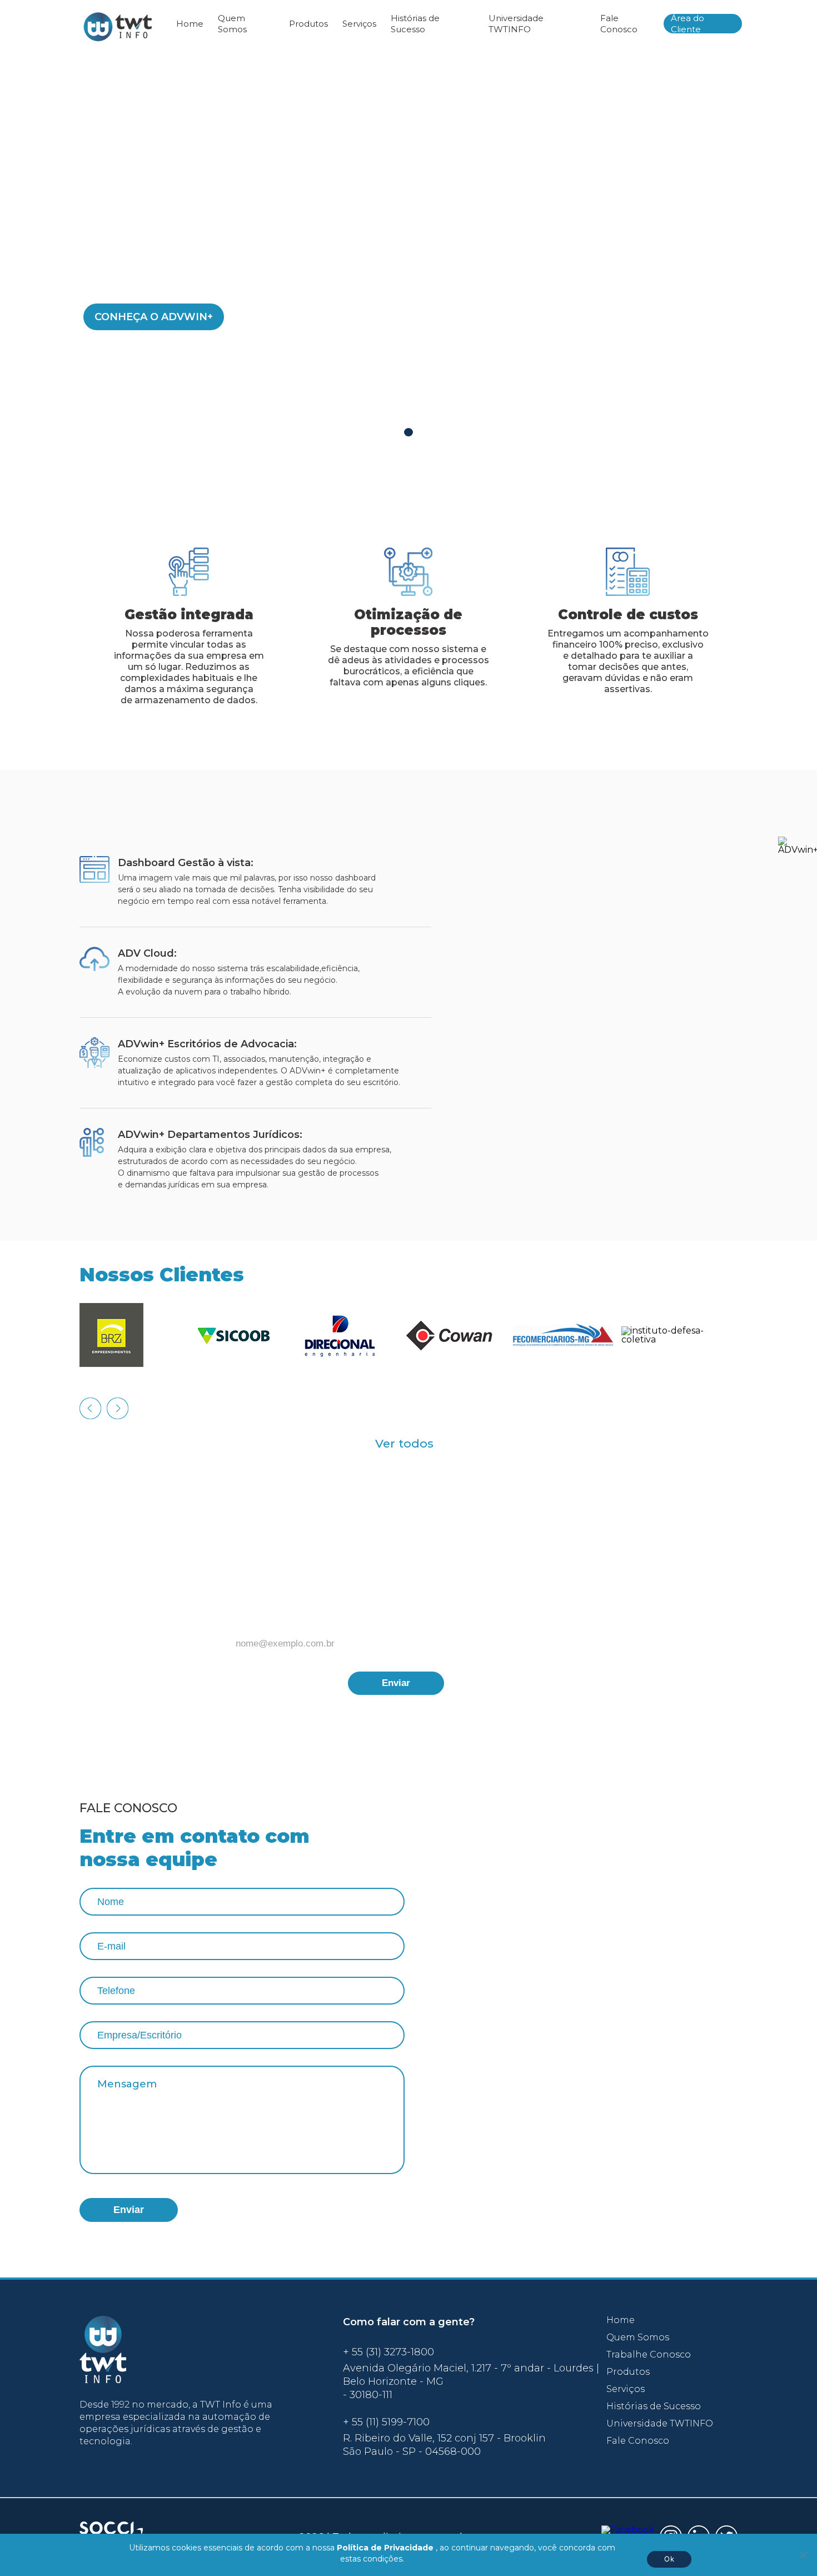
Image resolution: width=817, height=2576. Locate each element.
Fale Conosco (619, 24)
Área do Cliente (688, 24)
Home (190, 24)
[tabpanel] (409, 252)
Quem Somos (232, 24)
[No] (803, 2555)
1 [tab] (409, 432)
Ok (669, 2559)
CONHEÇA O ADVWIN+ (154, 317)
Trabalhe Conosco (649, 2355)
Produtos (308, 24)
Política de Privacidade (385, 2548)
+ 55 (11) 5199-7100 (386, 2422)
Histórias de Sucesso (415, 24)
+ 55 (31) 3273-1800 (388, 2352)
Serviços (359, 24)
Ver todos (404, 1443)
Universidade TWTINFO (516, 24)
